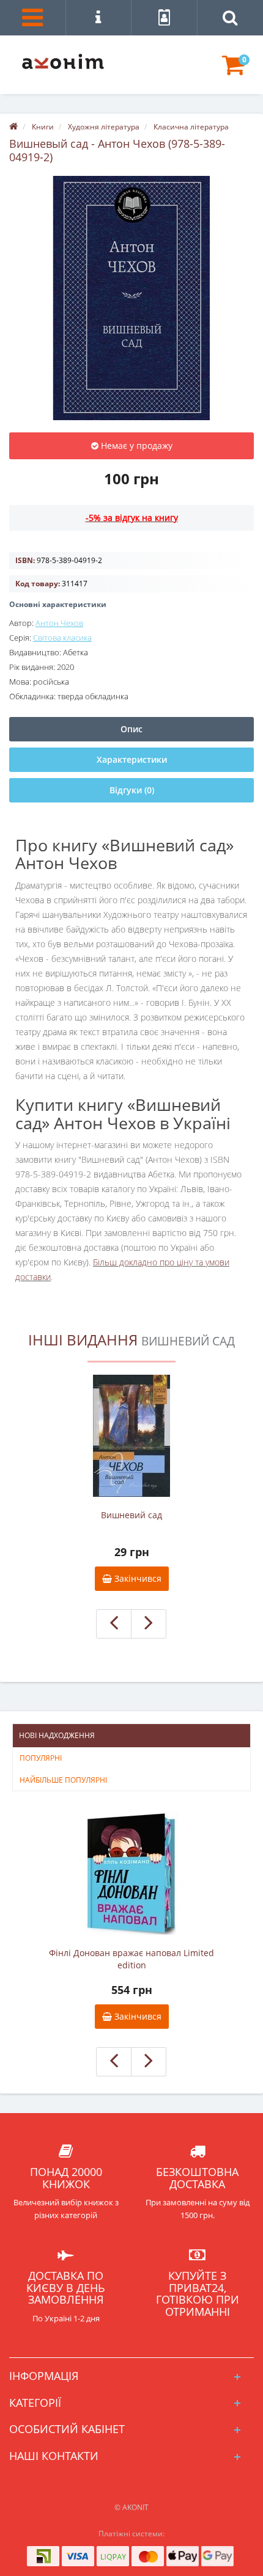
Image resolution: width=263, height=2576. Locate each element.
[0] (233, 71)
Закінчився (137, 1578)
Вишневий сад (131, 1515)
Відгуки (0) (132, 790)
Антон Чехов (59, 623)
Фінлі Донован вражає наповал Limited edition (131, 1959)
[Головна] (13, 127)
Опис (131, 729)
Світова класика (62, 638)
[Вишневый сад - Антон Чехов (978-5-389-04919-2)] (131, 298)
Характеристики (132, 759)
